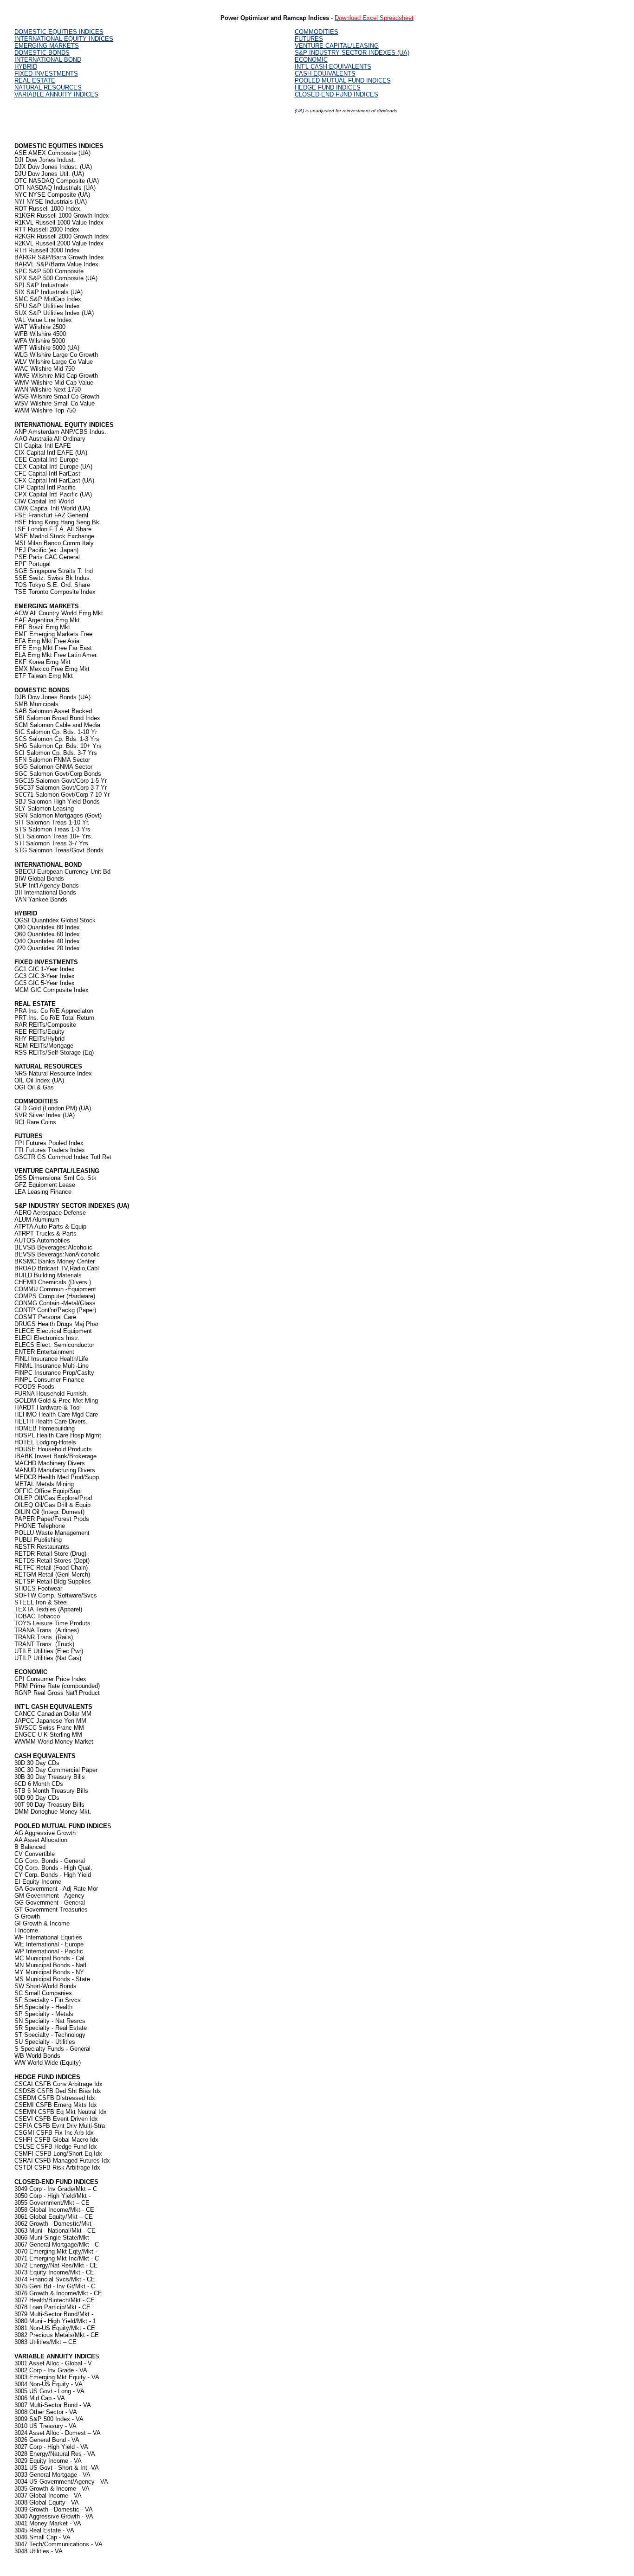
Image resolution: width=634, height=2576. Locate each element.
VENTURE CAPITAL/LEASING (337, 46)
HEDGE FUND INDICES (328, 87)
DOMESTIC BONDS (42, 53)
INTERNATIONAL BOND (48, 60)
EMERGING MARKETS (47, 46)
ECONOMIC (311, 60)
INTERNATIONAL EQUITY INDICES (64, 39)
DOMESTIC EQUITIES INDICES (59, 32)
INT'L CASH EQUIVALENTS (333, 67)
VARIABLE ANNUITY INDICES (56, 94)
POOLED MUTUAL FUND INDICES (343, 80)
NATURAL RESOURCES (48, 87)
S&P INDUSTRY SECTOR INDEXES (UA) (352, 53)
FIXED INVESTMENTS (46, 74)
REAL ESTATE (35, 80)
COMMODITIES (317, 32)
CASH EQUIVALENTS (325, 74)
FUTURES (309, 39)
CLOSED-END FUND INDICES (336, 94)
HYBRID (26, 67)
